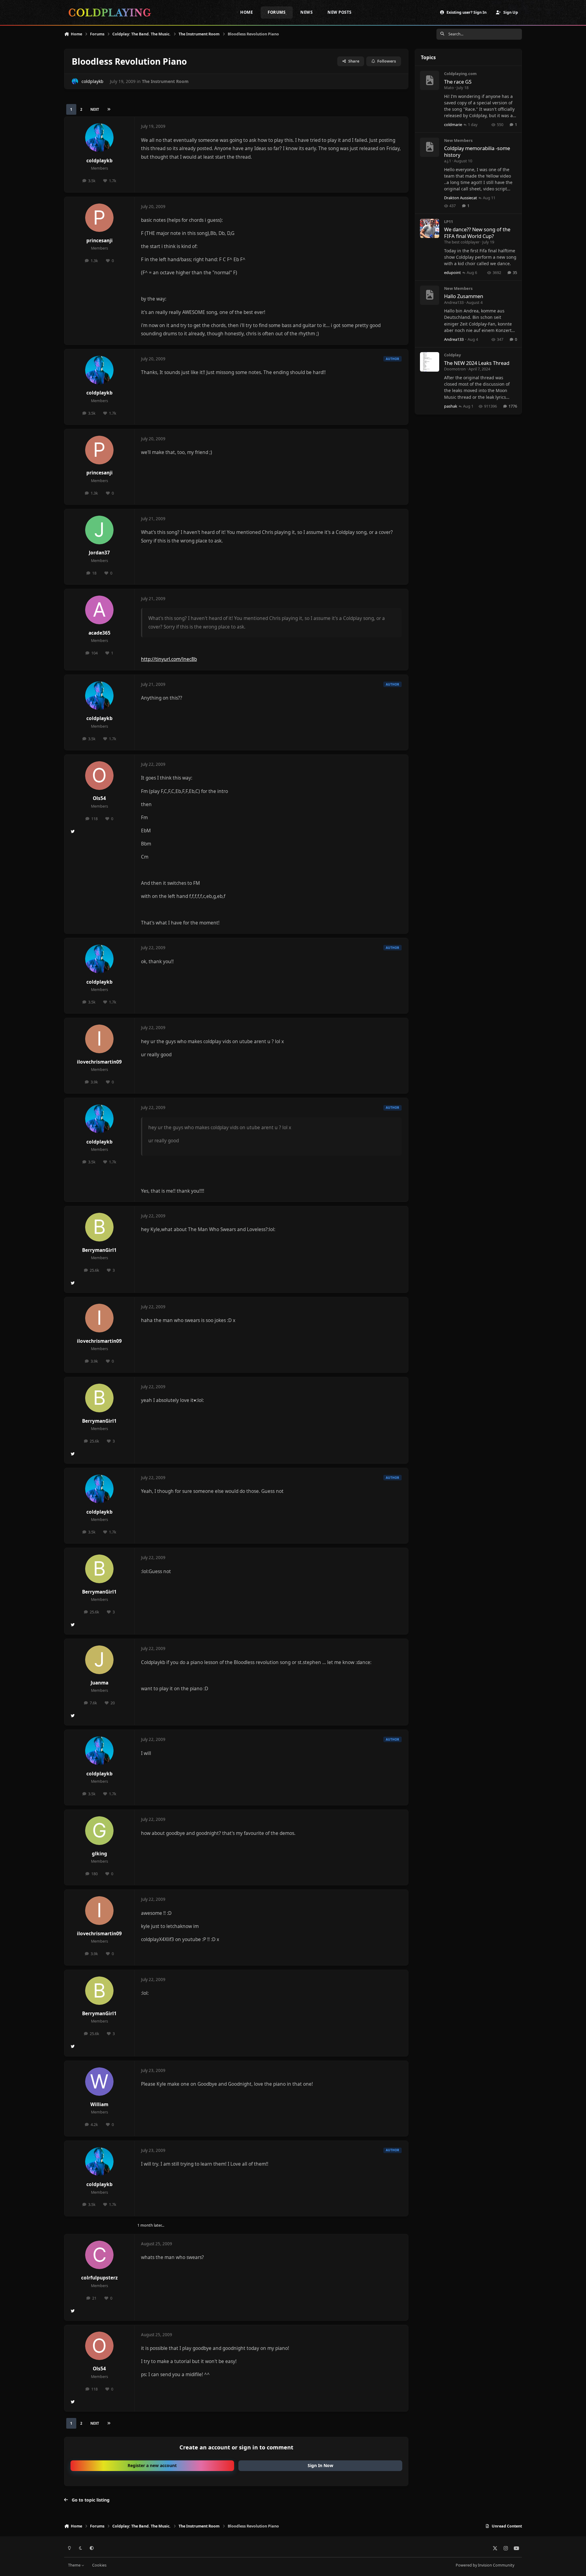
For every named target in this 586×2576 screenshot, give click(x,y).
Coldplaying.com (460, 74)
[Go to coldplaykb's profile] (75, 81)
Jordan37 (99, 553)
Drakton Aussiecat (461, 198)
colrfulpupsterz (99, 2278)
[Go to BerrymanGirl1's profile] (99, 1227)
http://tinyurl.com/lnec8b (169, 659)
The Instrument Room (165, 81)
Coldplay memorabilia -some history (477, 151)
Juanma (99, 1683)
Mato (449, 88)
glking (99, 1854)
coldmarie (453, 124)
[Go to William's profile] (99, 2082)
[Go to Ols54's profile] (99, 776)
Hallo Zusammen (464, 296)
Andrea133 (454, 302)
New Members (458, 140)
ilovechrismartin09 (99, 1062)
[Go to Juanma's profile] (99, 1660)
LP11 (449, 222)
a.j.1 (448, 161)
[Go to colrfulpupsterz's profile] (99, 2255)
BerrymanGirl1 (99, 1250)
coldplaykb (92, 81)
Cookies (99, 2565)
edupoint (452, 272)
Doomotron (455, 369)
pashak (451, 406)
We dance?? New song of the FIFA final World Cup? (477, 232)
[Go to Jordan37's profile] (99, 530)
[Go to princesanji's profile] (99, 218)
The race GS (458, 82)
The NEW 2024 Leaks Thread (477, 363)
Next (95, 109)
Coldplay (452, 355)
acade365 (99, 633)
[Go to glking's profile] (99, 1831)
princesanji (99, 241)
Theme (75, 2565)
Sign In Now (320, 2465)
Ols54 (99, 798)
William (99, 2104)
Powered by (485, 2565)
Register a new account (152, 2465)
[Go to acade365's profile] (99, 610)
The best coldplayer (462, 242)
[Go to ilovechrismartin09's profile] (99, 1039)
